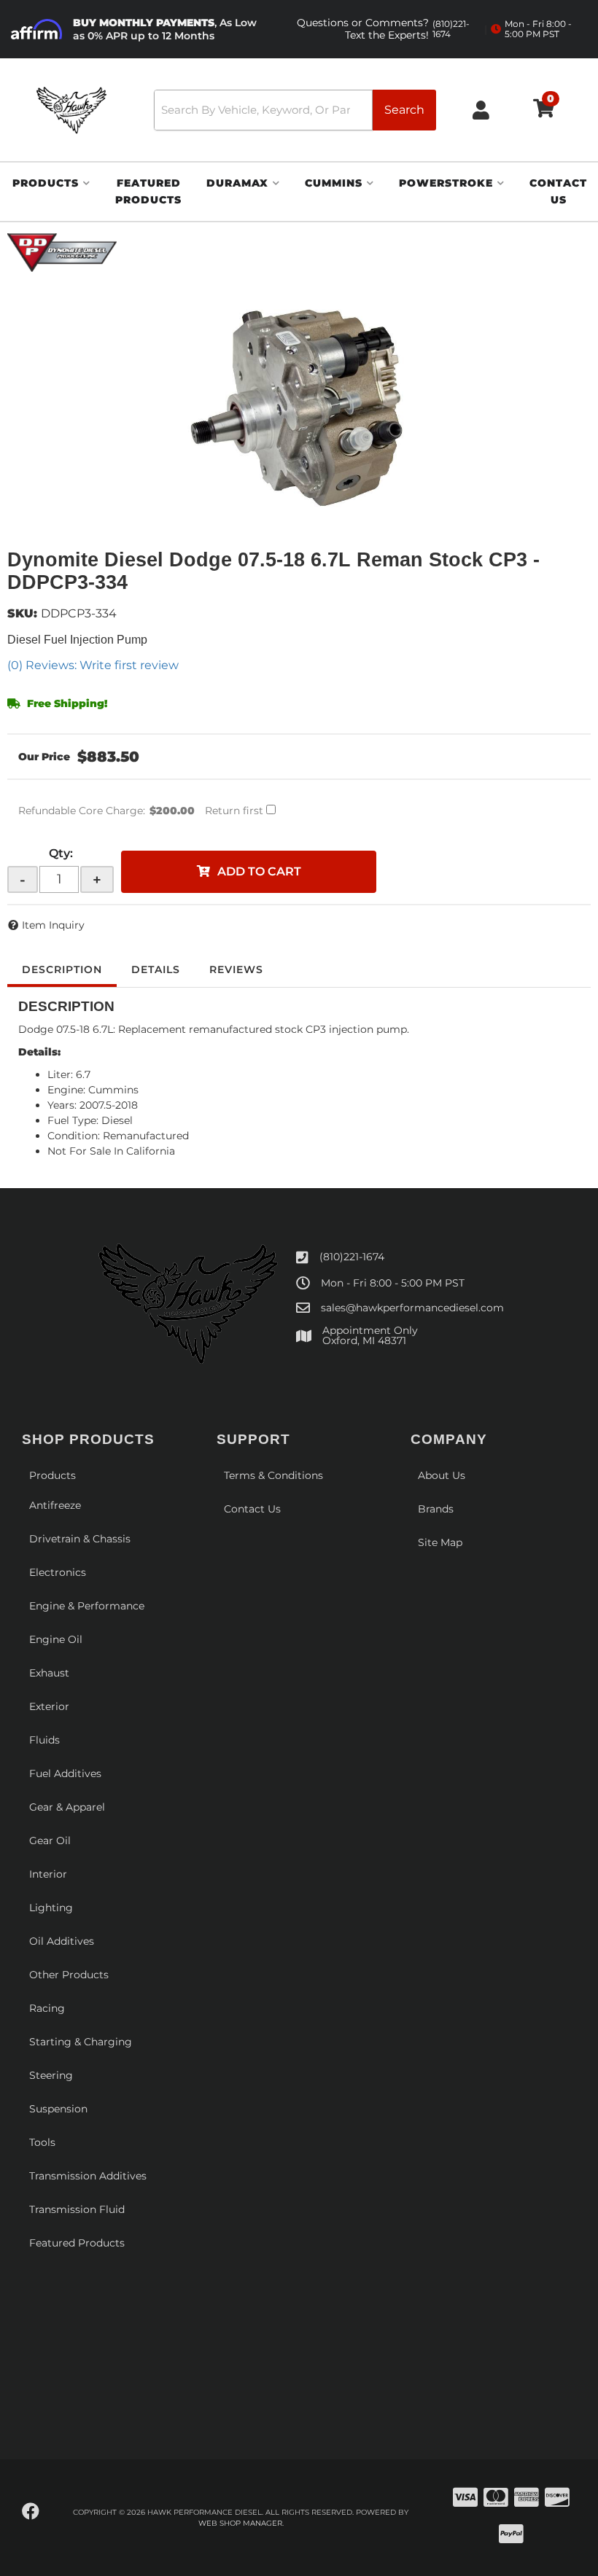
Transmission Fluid (77, 2209)
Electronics (58, 1572)
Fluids (44, 1740)
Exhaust (49, 1673)
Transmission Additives (88, 2176)
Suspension (58, 2109)
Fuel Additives (65, 1773)
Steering (51, 2075)
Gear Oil (50, 1841)
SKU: (22, 613)
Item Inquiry (53, 925)
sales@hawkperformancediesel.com (412, 1308)
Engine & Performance (87, 1606)
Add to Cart (259, 871)
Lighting (51, 1908)
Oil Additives (62, 1941)
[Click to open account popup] (481, 110)
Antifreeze (55, 1505)
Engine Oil (56, 1639)
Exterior (49, 1706)
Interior (48, 1874)
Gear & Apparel (67, 1807)
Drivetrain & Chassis (80, 1539)
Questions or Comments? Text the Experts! (383, 29)
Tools (42, 2142)
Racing (47, 2008)
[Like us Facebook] (31, 2512)
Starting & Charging (81, 2042)
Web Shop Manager (240, 2523)
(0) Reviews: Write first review (93, 665)
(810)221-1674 (352, 1257)
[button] (295, 110)
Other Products (69, 1975)
